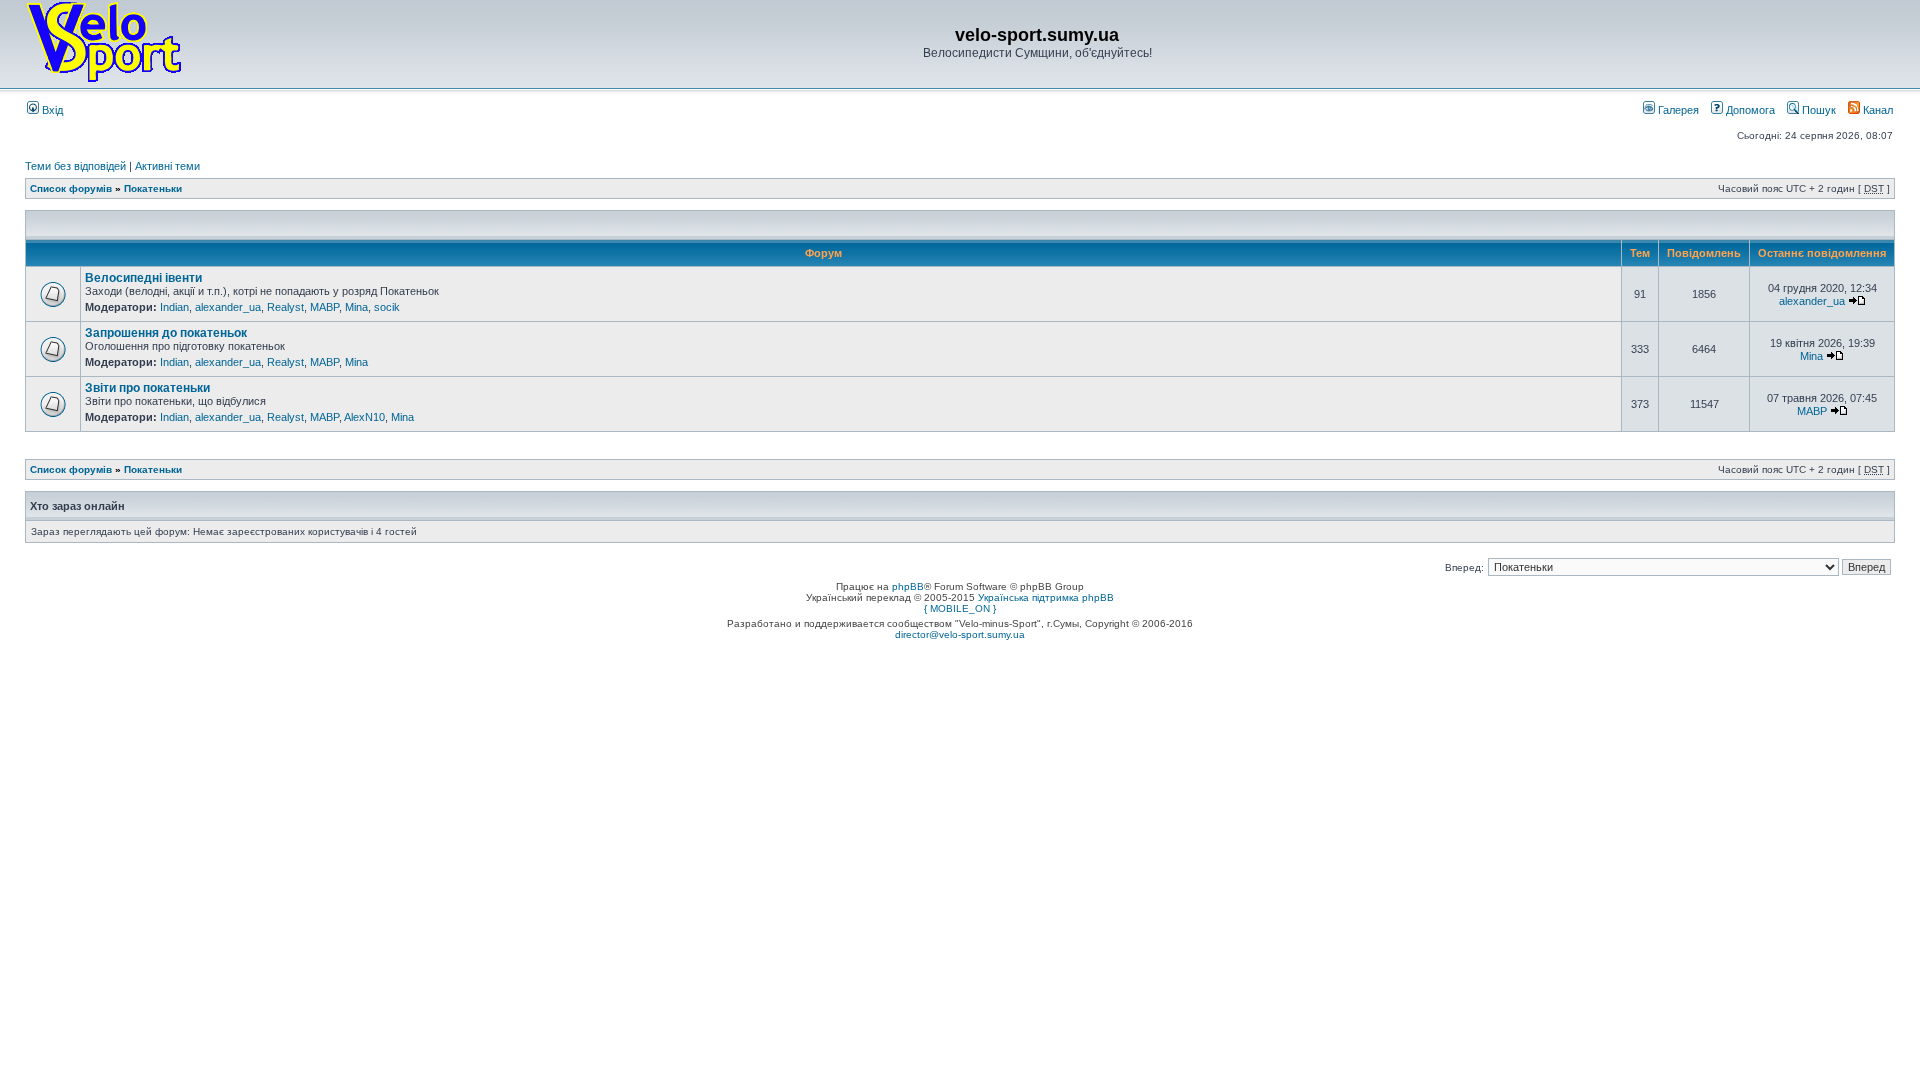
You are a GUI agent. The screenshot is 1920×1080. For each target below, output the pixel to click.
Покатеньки (153, 188)
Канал (1876, 110)
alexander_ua (228, 307)
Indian (174, 307)
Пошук (1817, 110)
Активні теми (167, 166)
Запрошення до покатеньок (166, 333)
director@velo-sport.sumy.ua (960, 634)
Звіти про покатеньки (147, 388)
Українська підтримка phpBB (1046, 597)
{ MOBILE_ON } (960, 608)
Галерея (1677, 110)
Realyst (285, 307)
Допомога (1749, 110)
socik (387, 307)
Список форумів (71, 188)
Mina (356, 307)
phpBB (908, 586)
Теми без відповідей (75, 166)
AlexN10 (364, 417)
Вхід (51, 110)
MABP (324, 307)
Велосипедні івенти (143, 278)
